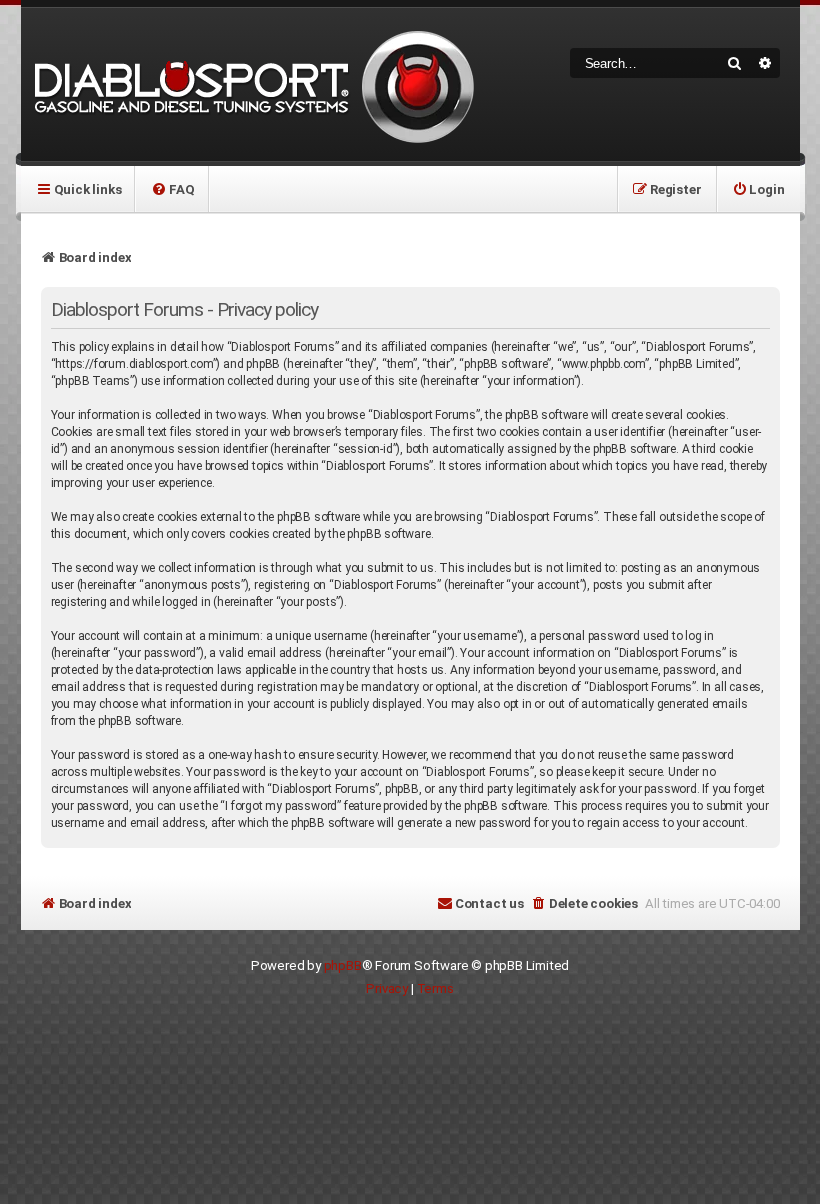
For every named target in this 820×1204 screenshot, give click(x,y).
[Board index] (251, 84)
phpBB (343, 965)
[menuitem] (172, 189)
